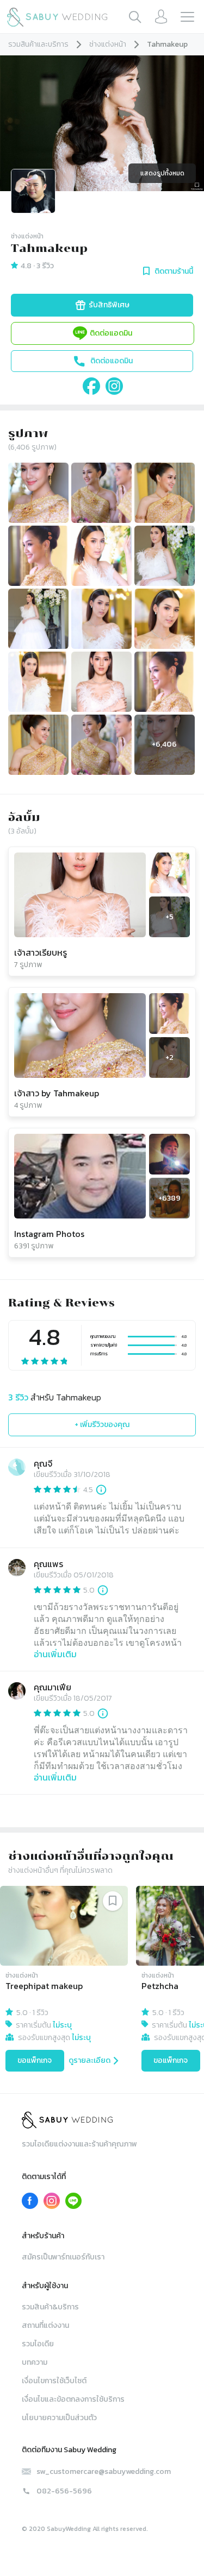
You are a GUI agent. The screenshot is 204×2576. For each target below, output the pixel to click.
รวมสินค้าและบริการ (38, 44)
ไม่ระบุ (62, 2025)
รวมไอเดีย (38, 2344)
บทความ (35, 2362)
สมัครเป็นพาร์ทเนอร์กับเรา (63, 2257)
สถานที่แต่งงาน (45, 2325)
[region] (102, 1981)
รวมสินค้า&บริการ (50, 2307)
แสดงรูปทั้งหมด (162, 173)
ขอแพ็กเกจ (35, 2060)
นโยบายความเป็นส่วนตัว (59, 2418)
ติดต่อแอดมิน (111, 333)
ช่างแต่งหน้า (108, 44)
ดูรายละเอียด (89, 2060)
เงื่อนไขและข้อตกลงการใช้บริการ (73, 2399)
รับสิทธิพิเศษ (109, 305)
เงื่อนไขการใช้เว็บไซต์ (54, 2381)
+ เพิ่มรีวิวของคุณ (102, 1425)
